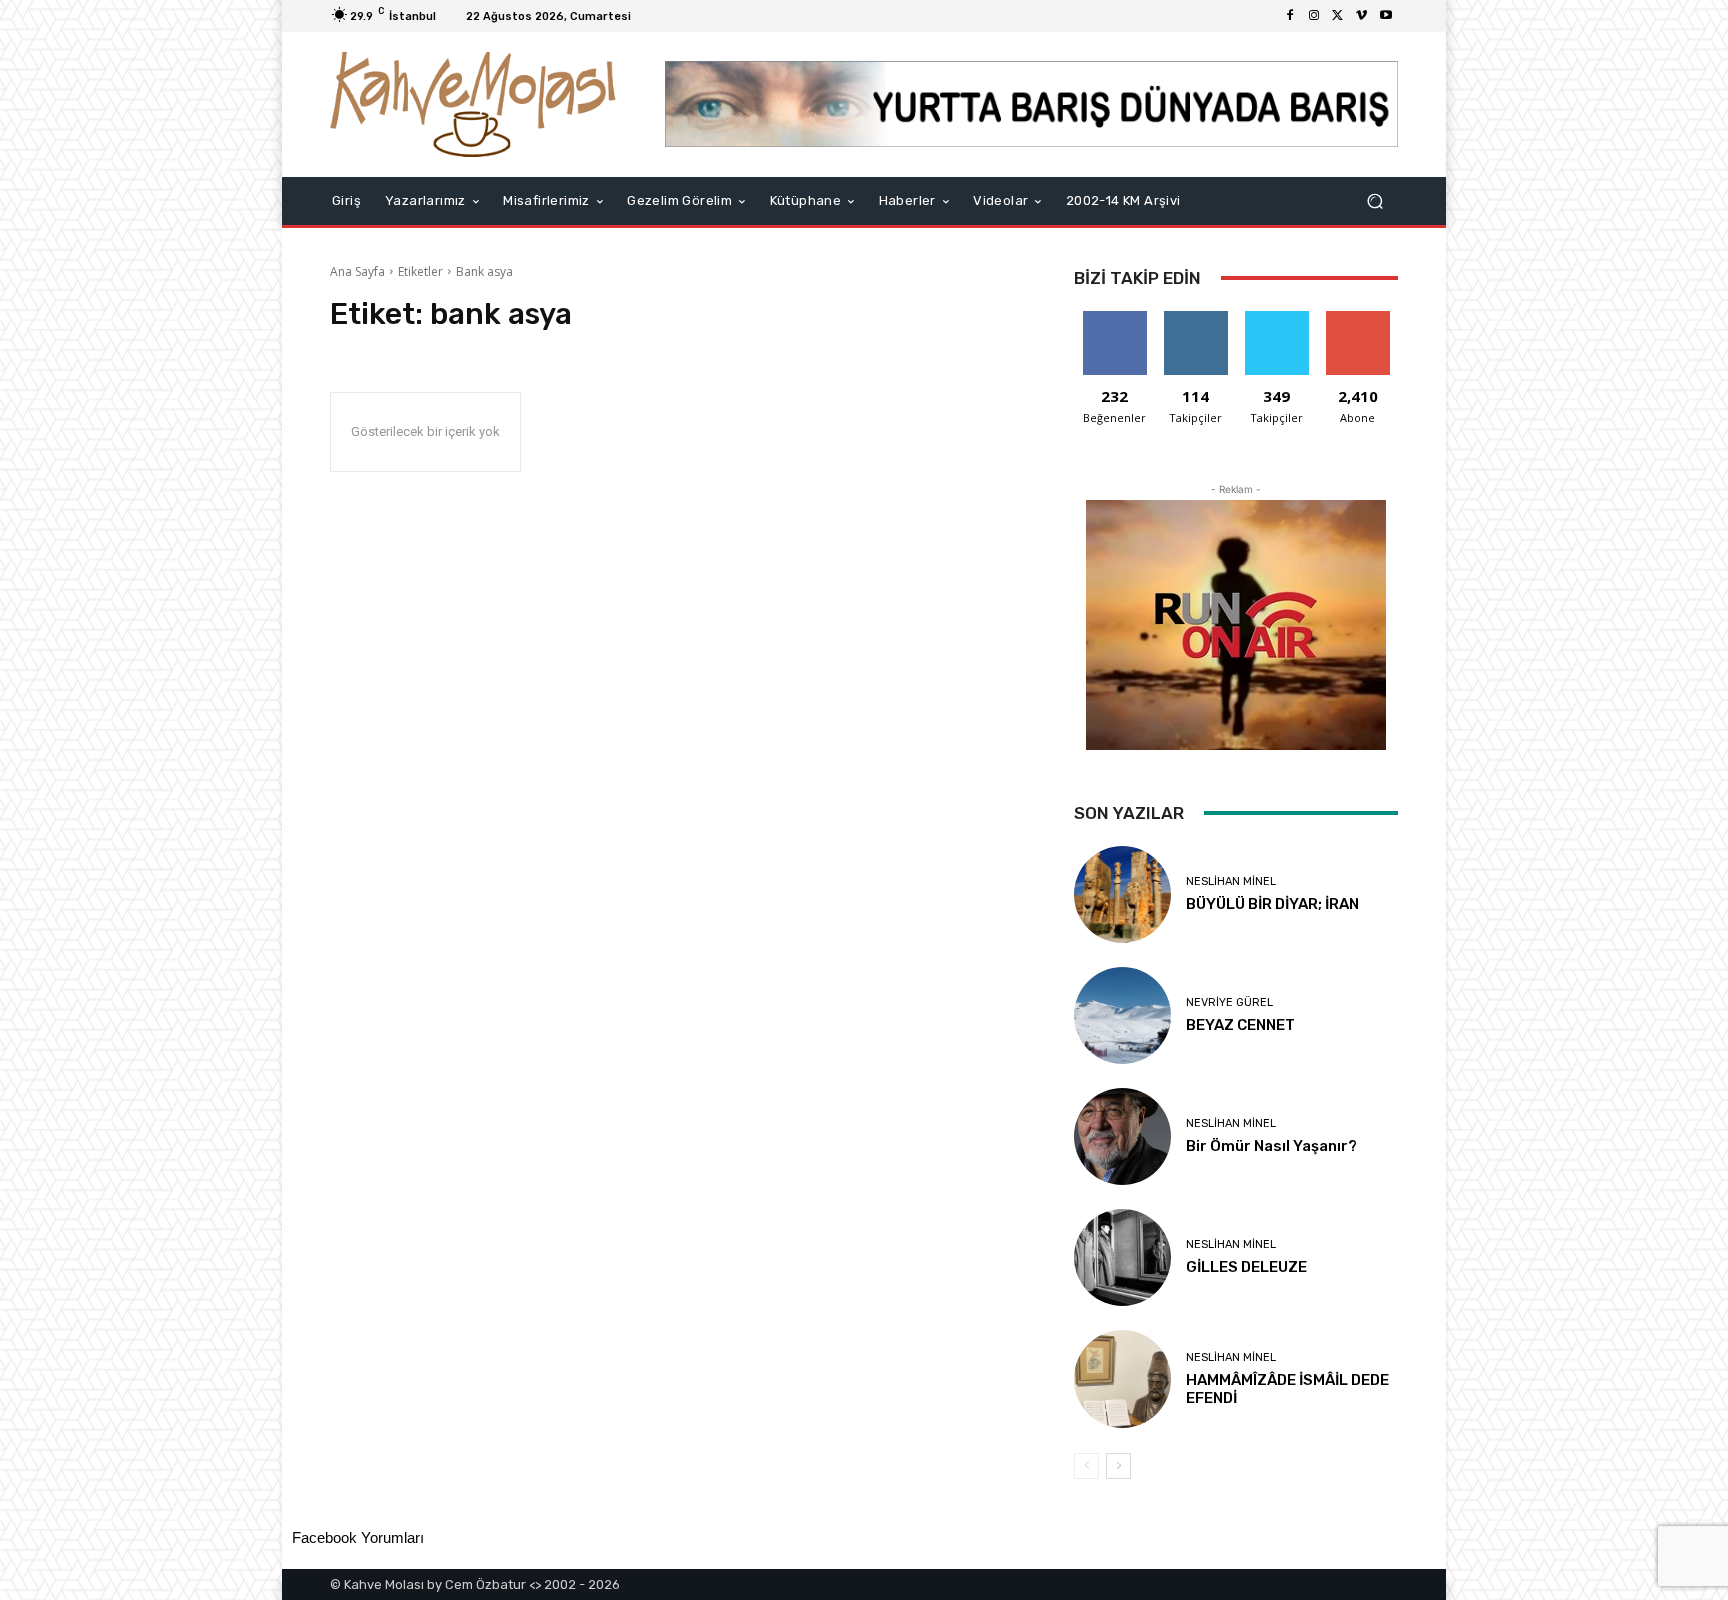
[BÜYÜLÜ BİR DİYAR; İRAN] (1122, 894)
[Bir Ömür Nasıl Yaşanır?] (1122, 1136)
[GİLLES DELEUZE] (1122, 1257)
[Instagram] (1314, 16)
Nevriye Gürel (1229, 1002)
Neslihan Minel (1231, 881)
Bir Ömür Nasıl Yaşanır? (1271, 1146)
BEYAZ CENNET (1240, 1025)
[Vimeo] (1362, 16)
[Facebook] (1290, 16)
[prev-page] (1086, 1466)
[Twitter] (1338, 16)
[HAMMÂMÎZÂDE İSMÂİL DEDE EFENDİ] (1122, 1378)
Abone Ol (1357, 318)
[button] (1374, 200)
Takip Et (1195, 318)
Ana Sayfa (357, 271)
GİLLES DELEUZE (1246, 1267)
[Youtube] (1386, 16)
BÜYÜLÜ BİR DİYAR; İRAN (1272, 904)
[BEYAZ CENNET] (1122, 1015)
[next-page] (1118, 1466)
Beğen (1115, 318)
